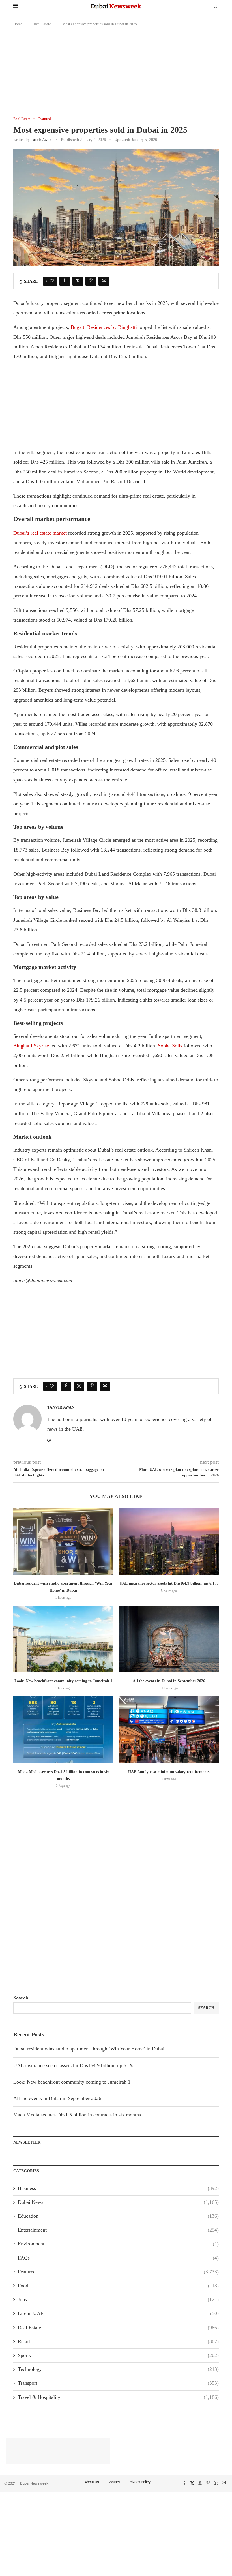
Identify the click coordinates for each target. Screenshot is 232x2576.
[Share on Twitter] (78, 281)
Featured (118, 2272)
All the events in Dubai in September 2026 (169, 1681)
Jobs (118, 2299)
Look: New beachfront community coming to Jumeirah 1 (63, 1681)
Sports (118, 2355)
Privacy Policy (139, 2482)
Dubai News (118, 2202)
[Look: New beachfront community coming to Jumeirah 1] (63, 1639)
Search (21, 1998)
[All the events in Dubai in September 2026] (169, 1639)
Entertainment (118, 2230)
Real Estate (42, 24)
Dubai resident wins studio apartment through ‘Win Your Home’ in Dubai (89, 2049)
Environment (118, 2244)
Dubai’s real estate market (40, 533)
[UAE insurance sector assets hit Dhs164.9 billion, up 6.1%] (169, 1541)
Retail (118, 2341)
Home (18, 24)
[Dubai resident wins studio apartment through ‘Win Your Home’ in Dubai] (63, 1541)
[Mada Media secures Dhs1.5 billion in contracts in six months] (63, 1730)
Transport (118, 2383)
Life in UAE (118, 2313)
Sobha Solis (170, 1046)
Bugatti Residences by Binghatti (104, 327)
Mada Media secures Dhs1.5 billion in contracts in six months (77, 2115)
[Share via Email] (104, 281)
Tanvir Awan (41, 140)
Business (118, 2188)
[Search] (216, 7)
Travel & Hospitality (118, 2397)
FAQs (118, 2258)
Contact (114, 2482)
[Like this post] (52, 281)
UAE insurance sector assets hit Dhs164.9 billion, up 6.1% (169, 1583)
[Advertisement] (116, 75)
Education (118, 2216)
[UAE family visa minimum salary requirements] (169, 1730)
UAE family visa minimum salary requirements (169, 1772)
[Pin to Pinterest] (91, 281)
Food (118, 2286)
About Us (92, 2482)
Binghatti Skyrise (31, 1046)
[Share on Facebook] (65, 281)
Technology (118, 2369)
